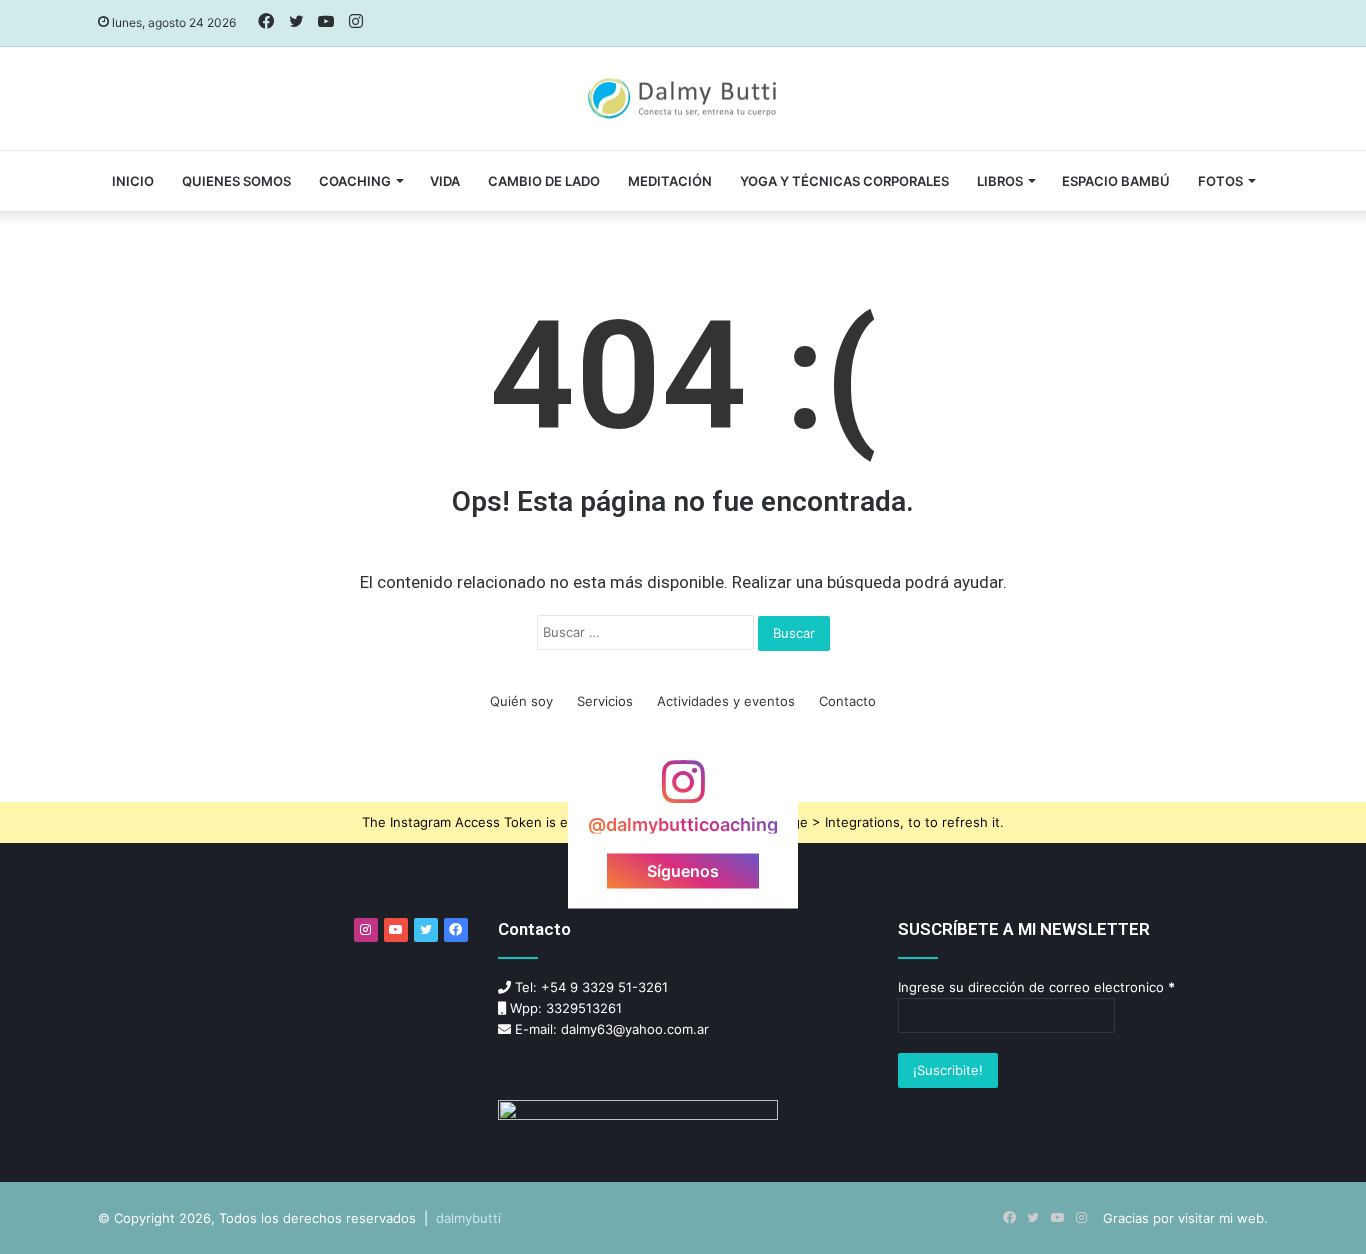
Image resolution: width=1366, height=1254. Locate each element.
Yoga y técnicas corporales (844, 181)
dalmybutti (468, 1218)
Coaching (355, 181)
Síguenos (683, 871)
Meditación (670, 181)
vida (445, 181)
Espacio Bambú (1116, 181)
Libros (1000, 181)
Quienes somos (236, 181)
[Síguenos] (683, 791)
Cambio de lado (544, 181)
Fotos (1220, 181)
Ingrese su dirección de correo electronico (1036, 987)
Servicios (605, 701)
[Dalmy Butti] (683, 99)
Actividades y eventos (726, 701)
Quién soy (521, 701)
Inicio (133, 181)
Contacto (847, 701)
